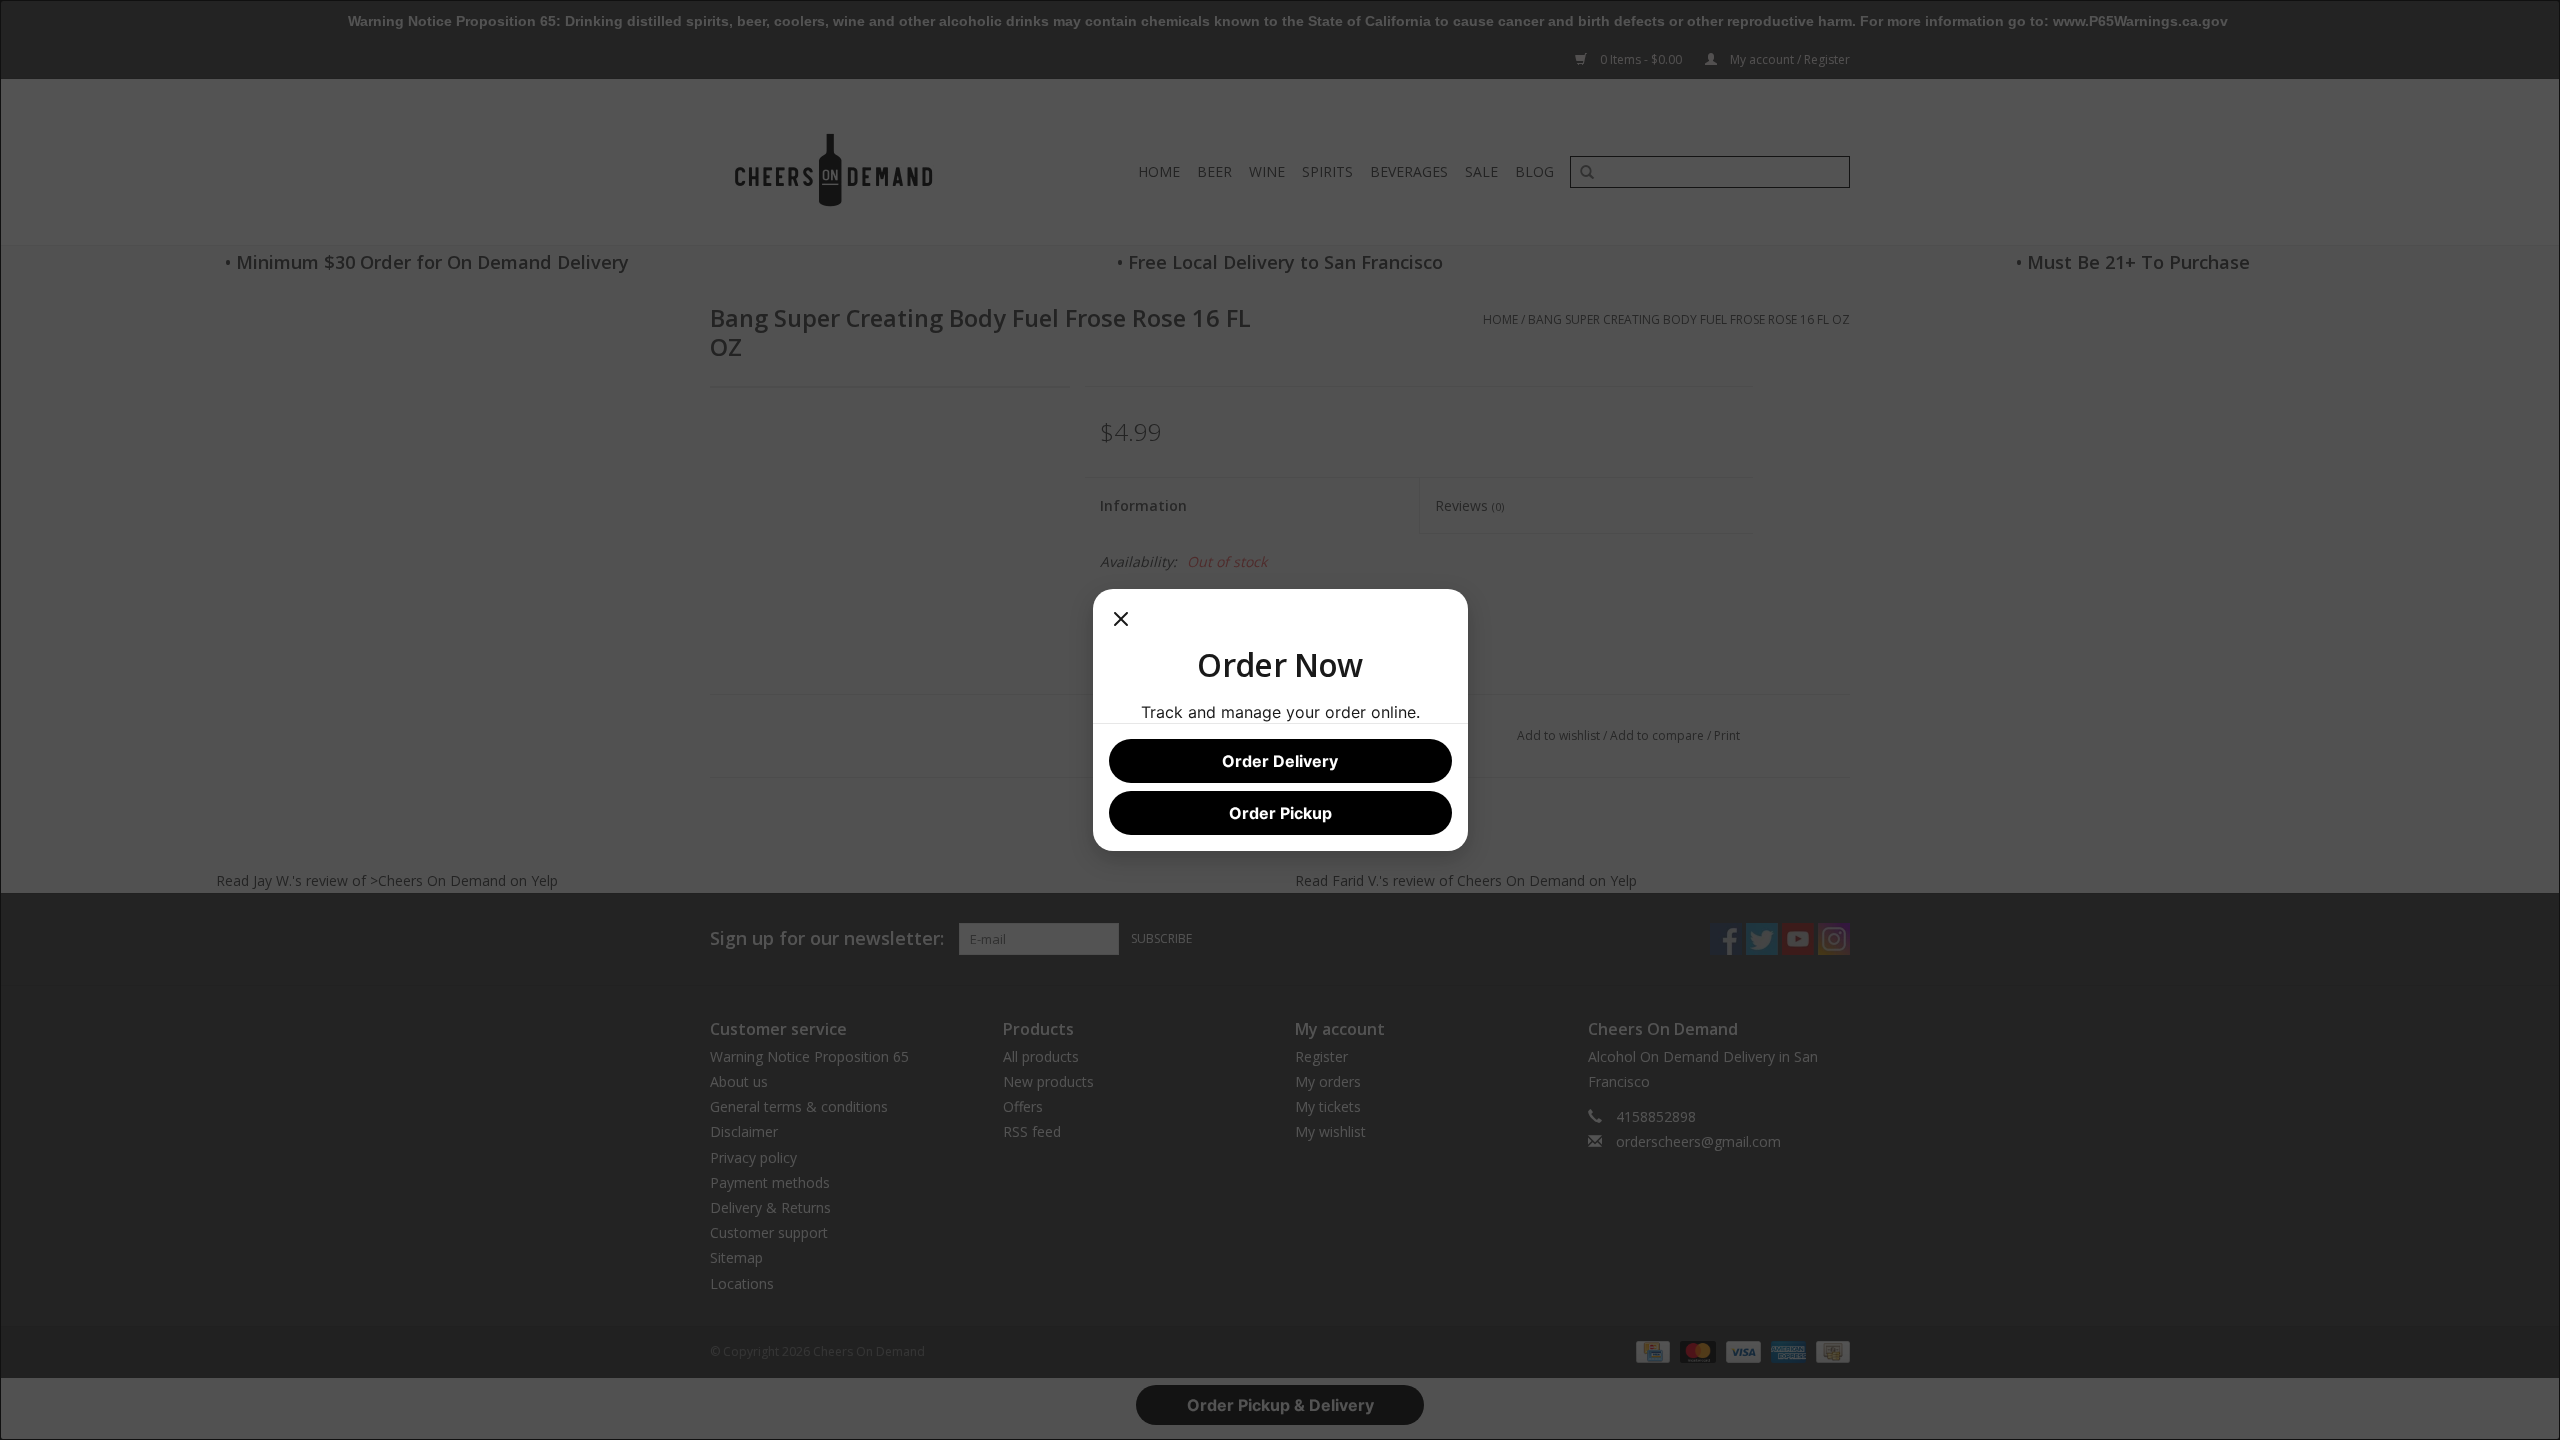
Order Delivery (1280, 761)
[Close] (1121, 625)
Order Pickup (1280, 813)
